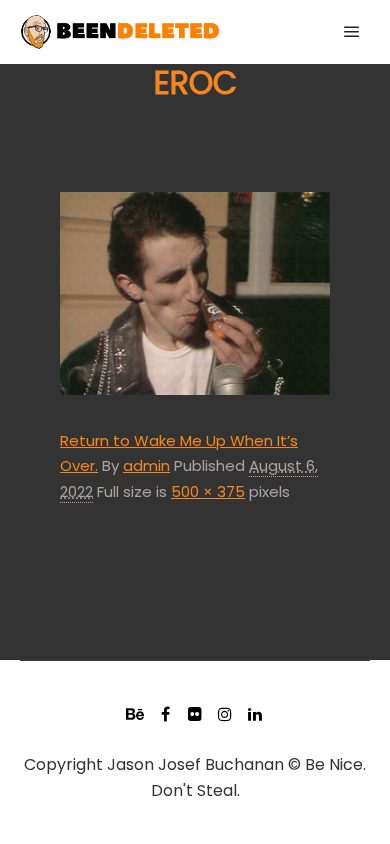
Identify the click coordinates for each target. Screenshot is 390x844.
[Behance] (135, 714)
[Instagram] (225, 714)
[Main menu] (352, 32)
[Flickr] (195, 714)
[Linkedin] (255, 714)
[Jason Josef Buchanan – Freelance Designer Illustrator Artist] (120, 32)
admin (146, 465)
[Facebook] (165, 714)
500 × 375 (208, 491)
